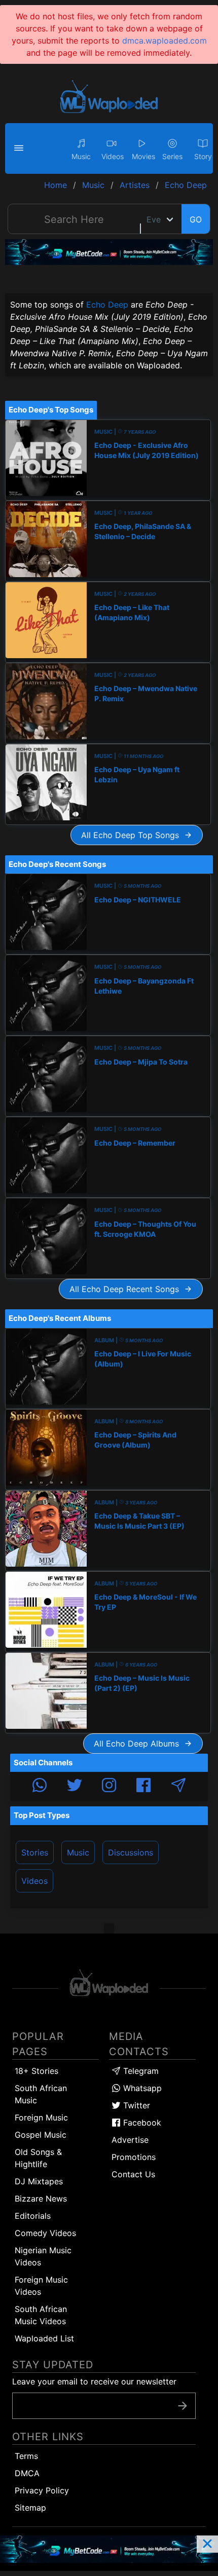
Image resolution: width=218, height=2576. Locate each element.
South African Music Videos (41, 2315)
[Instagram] (109, 1787)
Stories (35, 1852)
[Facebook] (143, 1787)
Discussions (131, 1852)
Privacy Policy (42, 2490)
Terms (26, 2456)
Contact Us (133, 2174)
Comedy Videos (45, 2233)
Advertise (130, 2140)
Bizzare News (41, 2199)
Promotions (134, 2157)
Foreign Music (41, 2117)
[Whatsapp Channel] (40, 1787)
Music (78, 1852)
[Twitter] (75, 1787)
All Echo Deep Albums (139, 1744)
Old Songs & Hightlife (38, 2158)
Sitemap (30, 2508)
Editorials (33, 2216)
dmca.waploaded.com (165, 41)
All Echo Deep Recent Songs (127, 1289)
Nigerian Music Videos (43, 2256)
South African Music (41, 2094)
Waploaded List (44, 2338)
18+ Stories (37, 2071)
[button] (20, 148)
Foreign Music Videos (41, 2286)
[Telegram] (178, 1787)
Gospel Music (41, 2135)
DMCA (27, 2473)
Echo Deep (107, 305)
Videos (34, 1881)
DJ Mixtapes (39, 2181)
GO (196, 219)
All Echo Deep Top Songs (133, 835)
